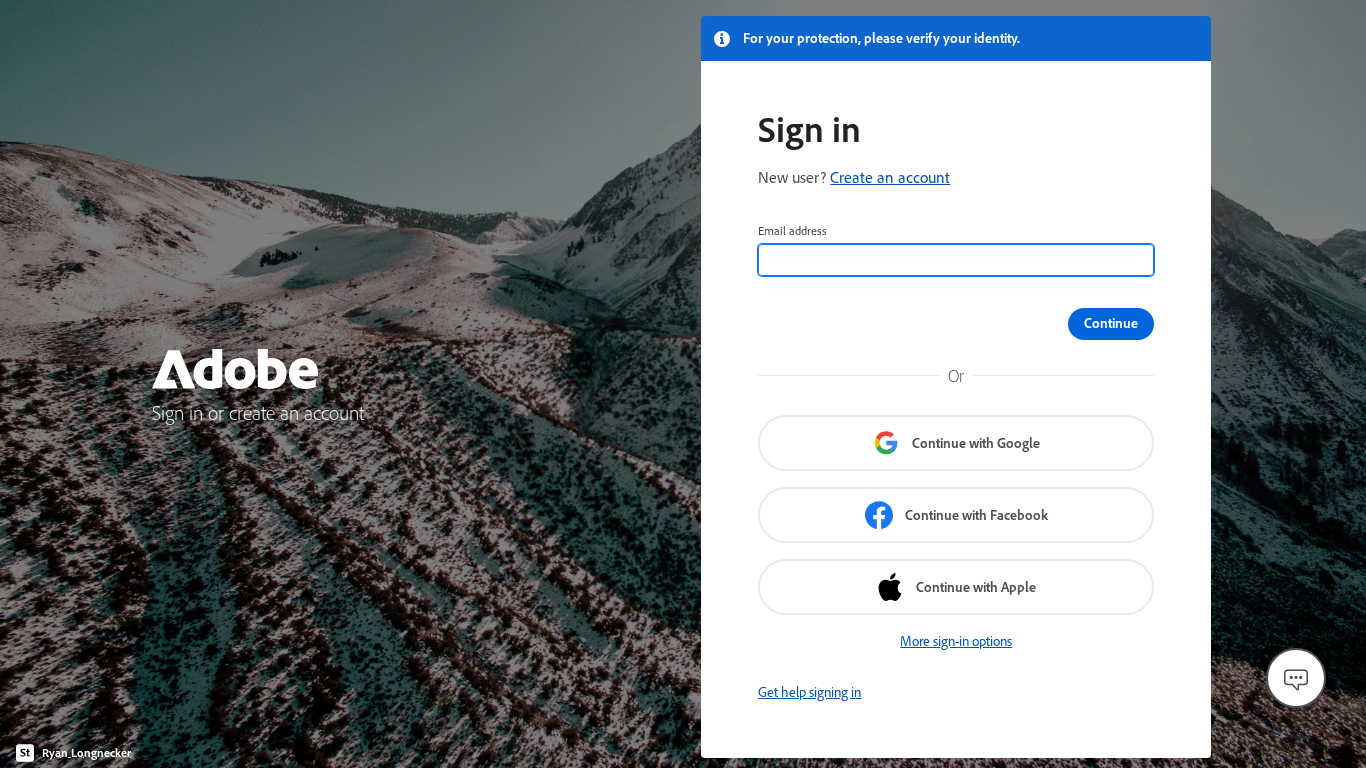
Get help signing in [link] (809, 692)
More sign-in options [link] (956, 641)
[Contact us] (1296, 678)
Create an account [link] (890, 177)
